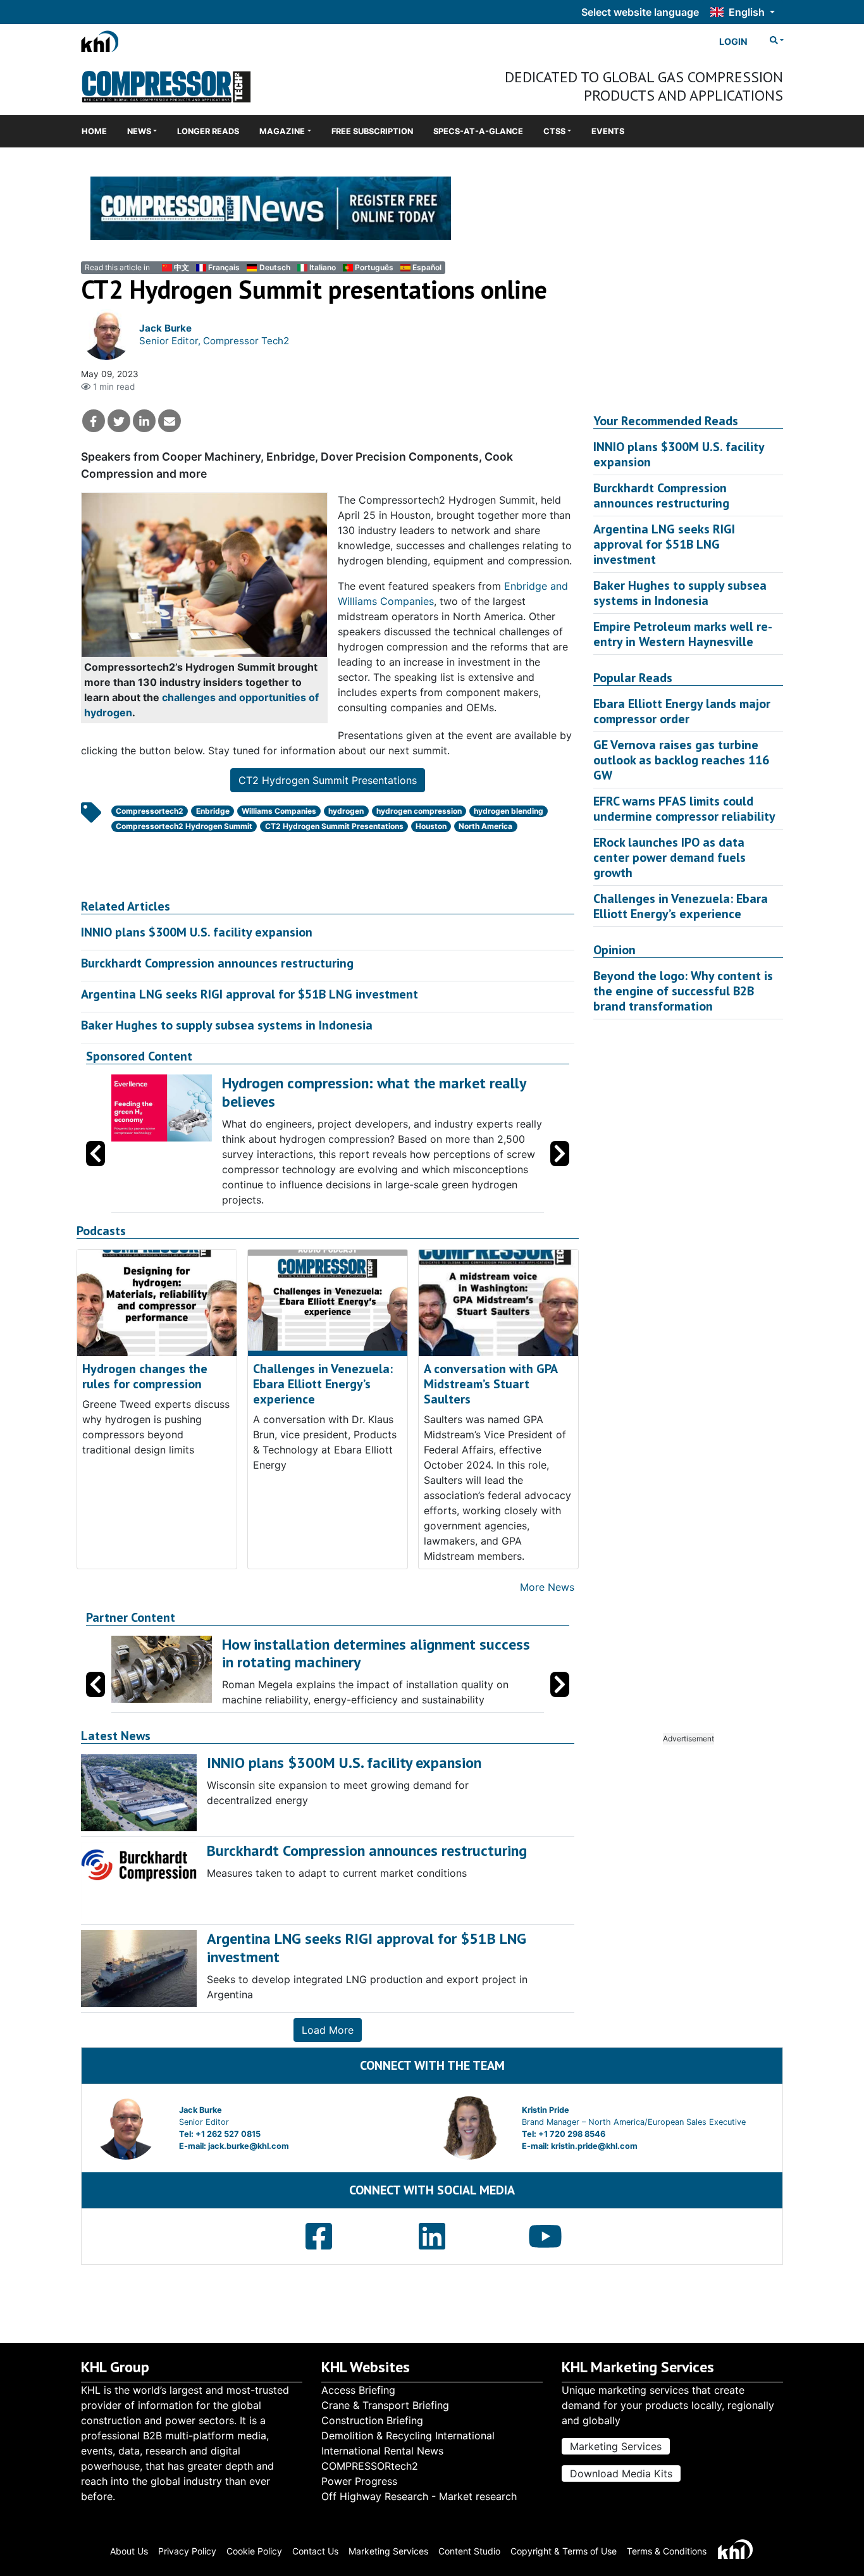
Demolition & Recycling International (408, 2436)
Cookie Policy (254, 2551)
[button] (560, 1154)
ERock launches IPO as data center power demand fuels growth (670, 857)
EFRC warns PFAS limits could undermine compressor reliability (684, 809)
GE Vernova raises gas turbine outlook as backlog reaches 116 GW (681, 760)
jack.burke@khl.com (249, 2146)
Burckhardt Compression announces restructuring (217, 963)
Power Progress (359, 2481)
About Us (129, 2551)
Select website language (640, 12)
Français (224, 267)
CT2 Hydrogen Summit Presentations (328, 780)
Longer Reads (208, 131)
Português (374, 267)
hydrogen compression (419, 811)
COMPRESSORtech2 (370, 2466)
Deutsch (275, 267)
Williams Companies (279, 811)
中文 (182, 267)
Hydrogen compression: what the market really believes (374, 1092)
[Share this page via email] (170, 421)
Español (427, 267)
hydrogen (346, 811)
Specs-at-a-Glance (478, 131)
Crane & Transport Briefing (385, 2405)
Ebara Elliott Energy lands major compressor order (682, 711)
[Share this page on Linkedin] (144, 421)
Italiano (323, 267)
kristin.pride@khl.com (594, 2146)
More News (547, 1587)
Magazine (282, 131)
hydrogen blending (509, 811)
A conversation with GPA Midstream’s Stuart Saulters (491, 1384)
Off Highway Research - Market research (419, 2496)
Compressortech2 (150, 811)
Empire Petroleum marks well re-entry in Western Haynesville (683, 634)
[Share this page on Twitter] (119, 421)
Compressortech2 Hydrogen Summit (184, 826)
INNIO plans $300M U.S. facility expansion (197, 932)
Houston (431, 826)
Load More (328, 2030)
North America (485, 826)
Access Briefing (358, 2390)
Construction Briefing (372, 2420)
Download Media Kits (621, 2473)
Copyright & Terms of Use (564, 2551)
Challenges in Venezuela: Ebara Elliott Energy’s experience (323, 1384)
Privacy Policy (187, 2551)
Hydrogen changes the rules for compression (145, 1376)
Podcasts (101, 1231)
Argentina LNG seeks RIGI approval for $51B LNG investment (250, 994)
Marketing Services (616, 2446)
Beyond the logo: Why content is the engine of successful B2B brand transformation (683, 991)
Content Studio (469, 2551)
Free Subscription (372, 131)
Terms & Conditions (667, 2551)
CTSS (554, 131)
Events (608, 131)
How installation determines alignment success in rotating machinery (376, 1653)
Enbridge (213, 811)
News (139, 131)
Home (94, 131)
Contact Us (315, 2551)
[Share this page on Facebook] (94, 421)
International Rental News (382, 2451)
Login (733, 41)
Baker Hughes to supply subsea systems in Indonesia (227, 1025)
